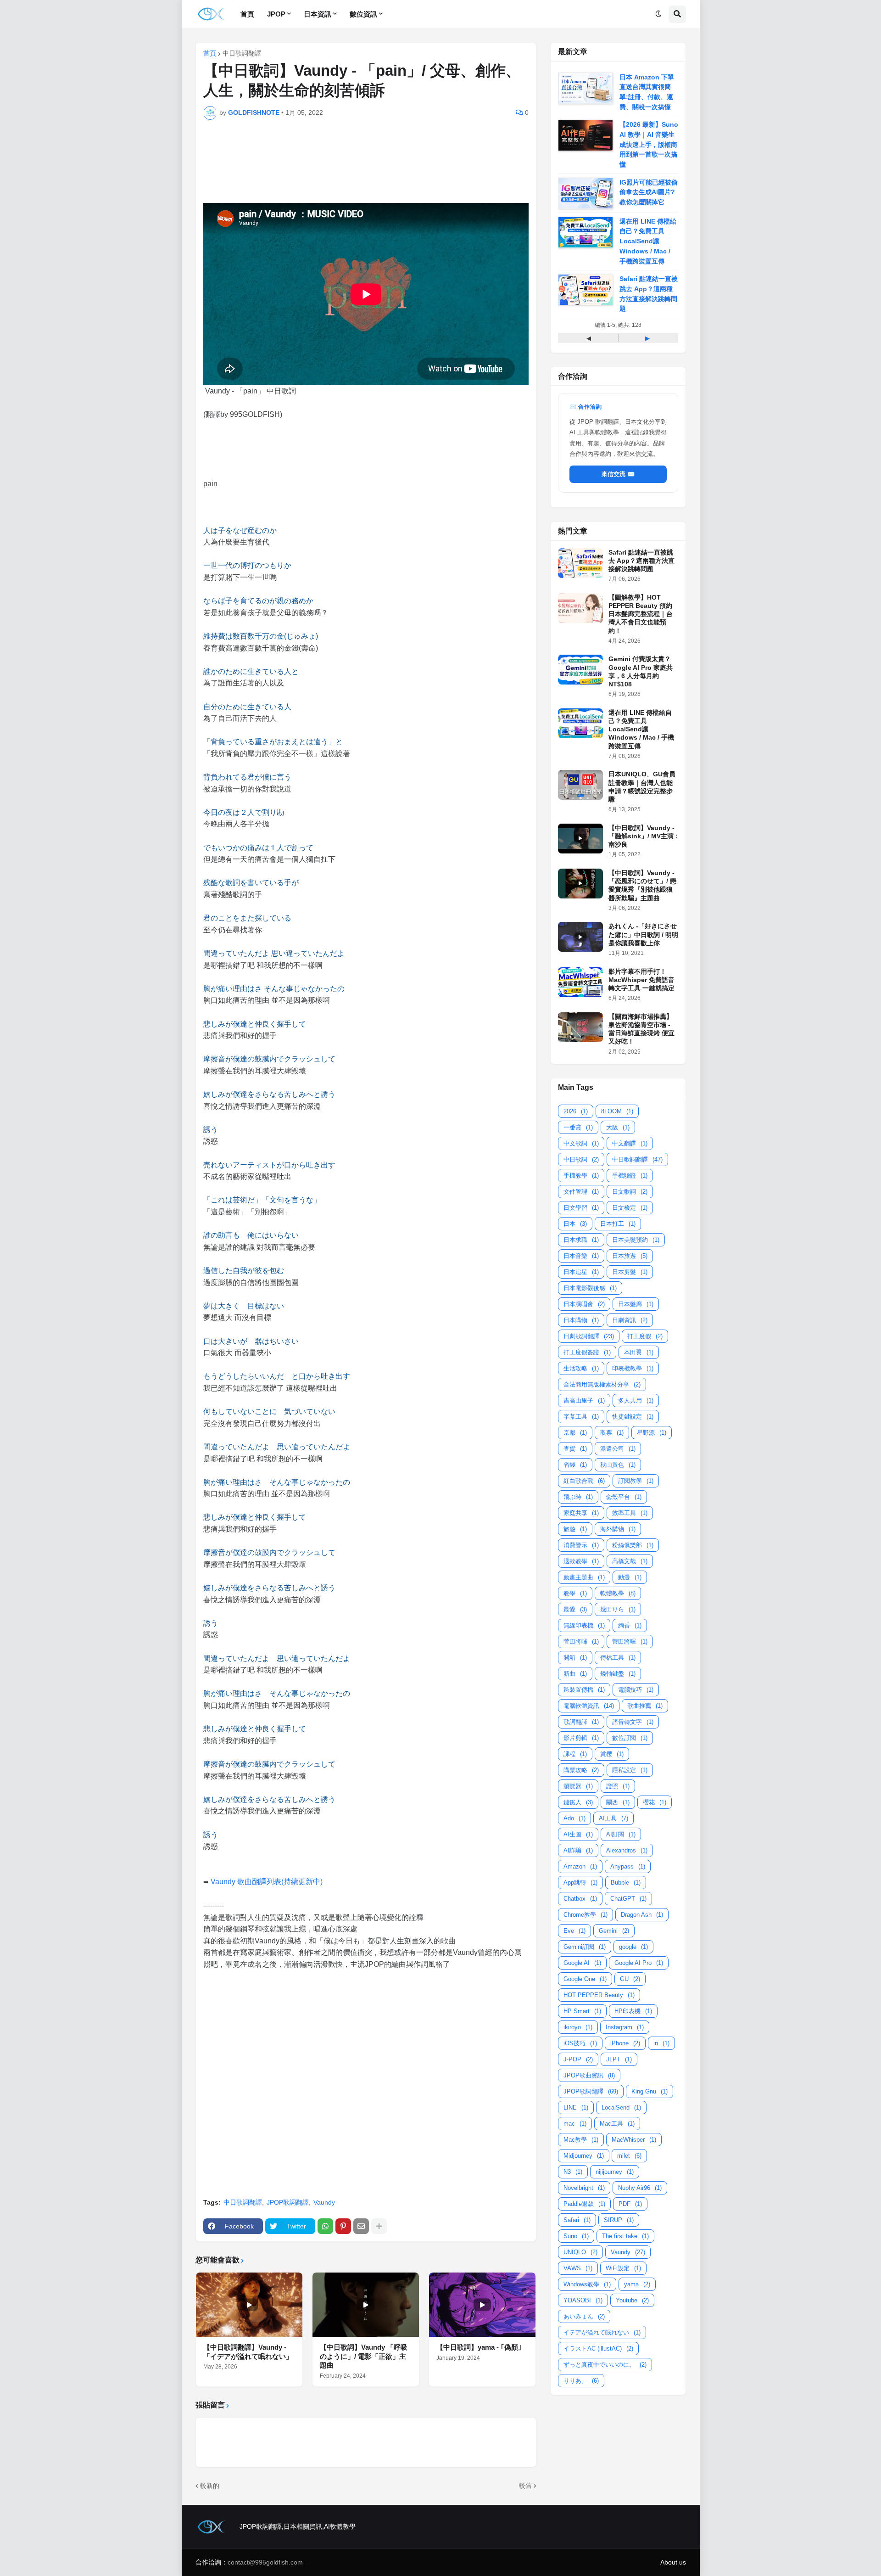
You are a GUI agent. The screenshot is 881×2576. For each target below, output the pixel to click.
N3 (573, 2172)
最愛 (575, 1609)
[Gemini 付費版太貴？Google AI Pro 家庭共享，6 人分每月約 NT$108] (580, 670)
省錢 (575, 1465)
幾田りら (618, 1609)
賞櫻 (612, 1754)
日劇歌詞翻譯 (589, 1336)
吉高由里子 (584, 1400)
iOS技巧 (580, 2043)
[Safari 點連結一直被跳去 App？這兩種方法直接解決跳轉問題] (580, 563)
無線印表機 (584, 1625)
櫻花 (655, 1802)
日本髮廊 (636, 1304)
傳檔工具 (618, 1658)
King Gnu (650, 2091)
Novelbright (584, 2188)
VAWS (578, 2268)
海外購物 (618, 1529)
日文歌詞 (630, 1192)
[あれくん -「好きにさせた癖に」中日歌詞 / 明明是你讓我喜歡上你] (580, 937)
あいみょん (584, 2316)
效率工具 (630, 1513)
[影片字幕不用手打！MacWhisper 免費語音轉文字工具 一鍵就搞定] (580, 982)
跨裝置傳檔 (584, 1690)
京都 (575, 1433)
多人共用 (636, 1400)
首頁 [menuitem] (247, 14)
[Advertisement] (374, 157)
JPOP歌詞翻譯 (288, 2202)
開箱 (575, 1658)
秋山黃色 (618, 1465)
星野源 (652, 1433)
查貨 (575, 1449)
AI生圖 (578, 1834)
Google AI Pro (639, 1963)
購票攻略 (581, 1770)
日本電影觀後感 (590, 1288)
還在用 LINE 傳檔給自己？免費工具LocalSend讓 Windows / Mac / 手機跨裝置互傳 (648, 241)
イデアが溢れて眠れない (602, 2332)
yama (637, 2284)
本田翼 (639, 1352)
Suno (576, 2236)
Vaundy (324, 2202)
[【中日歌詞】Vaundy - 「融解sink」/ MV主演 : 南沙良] (580, 839)
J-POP (578, 2059)
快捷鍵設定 (633, 1417)
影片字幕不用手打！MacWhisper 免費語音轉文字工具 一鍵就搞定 (641, 980)
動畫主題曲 (584, 1577)
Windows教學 (587, 2284)
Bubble (626, 1883)
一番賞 (578, 1127)
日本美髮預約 (636, 1240)
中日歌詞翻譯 (242, 53)
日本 (575, 1224)
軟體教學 (618, 1593)
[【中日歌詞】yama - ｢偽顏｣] (482, 2305)
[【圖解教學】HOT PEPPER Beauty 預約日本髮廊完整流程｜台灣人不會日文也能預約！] (580, 608)
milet (629, 2156)
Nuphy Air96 (640, 2188)
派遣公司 (618, 1449)
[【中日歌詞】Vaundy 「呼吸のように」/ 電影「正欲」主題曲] (366, 2305)
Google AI (582, 1963)
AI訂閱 (621, 1834)
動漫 (630, 1577)
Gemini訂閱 (585, 1947)
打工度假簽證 (587, 1352)
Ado (574, 1818)
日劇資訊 (630, 1320)
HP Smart (582, 2011)
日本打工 (618, 1224)
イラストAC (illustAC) (598, 2349)
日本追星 (581, 1272)
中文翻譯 (630, 1143)
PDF (630, 2204)
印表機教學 (633, 1368)
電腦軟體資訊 (589, 1706)
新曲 (575, 1674)
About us (673, 2562)
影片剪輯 (581, 1738)
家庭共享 (581, 1513)
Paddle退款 (584, 2204)
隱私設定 (630, 1770)
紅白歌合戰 (584, 1481)
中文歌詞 (581, 1143)
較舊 (525, 2486)
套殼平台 (624, 1497)
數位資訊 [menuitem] (363, 14)
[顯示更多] (379, 2226)
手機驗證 (630, 1176)
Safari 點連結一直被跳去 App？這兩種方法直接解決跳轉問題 (641, 561)
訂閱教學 (636, 1481)
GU (630, 1979)
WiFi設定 (623, 2268)
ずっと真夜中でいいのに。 (605, 2365)
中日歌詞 (581, 1159)
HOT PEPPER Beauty (599, 1995)
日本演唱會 (584, 1304)
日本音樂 (581, 1256)
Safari (577, 2220)
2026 (576, 1111)
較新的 (210, 2486)
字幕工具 (581, 1417)
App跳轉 (580, 1883)
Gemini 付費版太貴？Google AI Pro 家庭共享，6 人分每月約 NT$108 (641, 671)
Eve (574, 1931)
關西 (618, 1802)
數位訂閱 (630, 1738)
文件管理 (581, 1192)
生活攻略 (581, 1368)
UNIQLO (580, 2252)
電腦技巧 (636, 1690)
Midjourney (584, 2156)
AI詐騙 (578, 1850)
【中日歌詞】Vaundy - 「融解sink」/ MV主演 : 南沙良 (643, 836)
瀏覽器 (578, 1786)
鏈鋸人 (578, 1802)
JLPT (619, 2059)
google (633, 1947)
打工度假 (645, 1336)
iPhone (625, 2043)
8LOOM (617, 1111)
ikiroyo (578, 2027)
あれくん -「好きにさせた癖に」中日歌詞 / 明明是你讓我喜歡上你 (643, 934)
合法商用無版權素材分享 (602, 1384)
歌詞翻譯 (581, 1722)
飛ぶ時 (578, 1497)
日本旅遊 (630, 1256)
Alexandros (627, 1850)
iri (661, 2043)
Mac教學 (581, 2140)
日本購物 (581, 1320)
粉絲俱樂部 (633, 1545)
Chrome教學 (585, 1915)
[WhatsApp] (325, 2226)
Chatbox (580, 1899)
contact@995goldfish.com (265, 2562)
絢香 (630, 1625)
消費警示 (581, 1545)
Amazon (580, 1866)
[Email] (361, 2226)
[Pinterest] (343, 2226)
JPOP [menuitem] (276, 14)
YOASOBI (583, 2300)
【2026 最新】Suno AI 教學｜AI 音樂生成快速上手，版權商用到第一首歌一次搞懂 (649, 144)
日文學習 (581, 1208)
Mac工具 (617, 2124)
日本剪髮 (630, 1272)
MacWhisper (634, 2140)
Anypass (628, 1866)
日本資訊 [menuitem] (318, 14)
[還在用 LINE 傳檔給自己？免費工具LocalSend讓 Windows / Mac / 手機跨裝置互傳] (580, 723)
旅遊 (575, 1529)
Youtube (632, 2300)
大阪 (618, 1127)
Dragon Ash (642, 1915)
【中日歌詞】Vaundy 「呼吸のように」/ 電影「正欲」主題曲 (364, 2356)
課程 (575, 1754)
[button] (658, 14)
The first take (625, 2236)
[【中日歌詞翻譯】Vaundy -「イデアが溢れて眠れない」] (249, 2305)
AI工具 (613, 1818)
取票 (612, 1433)
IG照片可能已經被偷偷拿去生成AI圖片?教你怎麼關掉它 (649, 192)
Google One (585, 1979)
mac (575, 2124)
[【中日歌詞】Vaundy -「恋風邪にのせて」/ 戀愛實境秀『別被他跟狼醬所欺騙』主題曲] (580, 884)
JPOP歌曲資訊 (589, 2075)
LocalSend (621, 2107)
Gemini (614, 1931)
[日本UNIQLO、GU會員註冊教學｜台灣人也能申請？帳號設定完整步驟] (580, 785)
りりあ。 (581, 2381)
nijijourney (615, 2172)
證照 (618, 1786)
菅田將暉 (630, 1642)
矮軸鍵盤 (618, 1674)
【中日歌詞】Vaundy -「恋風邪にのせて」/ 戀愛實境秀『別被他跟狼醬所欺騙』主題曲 (642, 885)
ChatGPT (628, 1899)
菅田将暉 (581, 1642)
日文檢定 (630, 1208)
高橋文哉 (630, 1561)
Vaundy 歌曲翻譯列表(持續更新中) (267, 1882)
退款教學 (581, 1561)
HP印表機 (633, 2011)
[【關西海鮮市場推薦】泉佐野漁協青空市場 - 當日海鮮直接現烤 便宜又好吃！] (580, 1027)
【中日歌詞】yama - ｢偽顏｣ (479, 2347)
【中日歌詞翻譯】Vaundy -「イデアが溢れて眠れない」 (248, 2352)
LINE (576, 2107)
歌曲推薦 (645, 1706)
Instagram (625, 2027)
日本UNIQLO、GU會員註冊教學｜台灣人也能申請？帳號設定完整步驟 (642, 787)
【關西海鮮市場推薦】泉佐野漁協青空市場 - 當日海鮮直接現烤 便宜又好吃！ (641, 1029)
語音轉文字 (633, 1722)
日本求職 (581, 1240)
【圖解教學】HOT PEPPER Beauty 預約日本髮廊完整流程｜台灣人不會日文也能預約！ (641, 614)
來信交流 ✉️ (618, 474)
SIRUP (619, 2220)
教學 (575, 1593)
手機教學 (581, 1176)
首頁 (210, 53)
